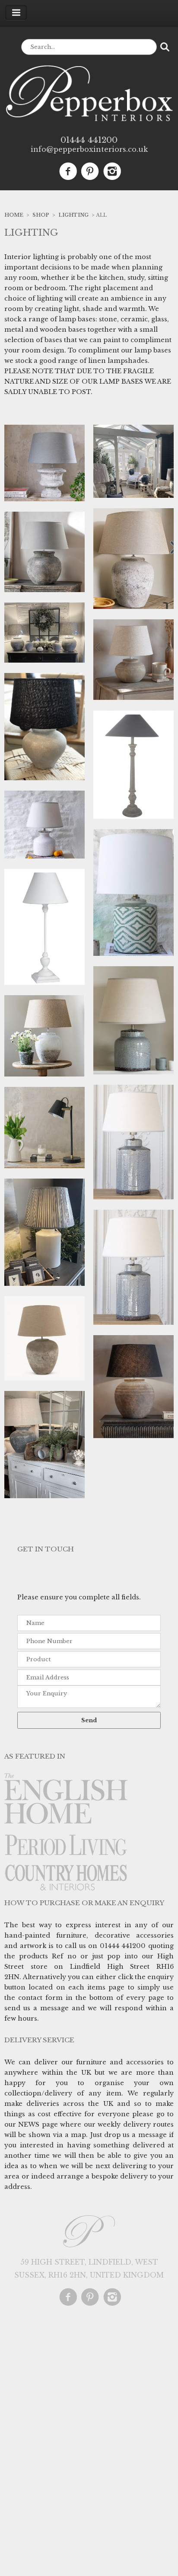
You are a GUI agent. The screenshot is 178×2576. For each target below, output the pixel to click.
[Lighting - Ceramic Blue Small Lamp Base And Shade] (133, 1021)
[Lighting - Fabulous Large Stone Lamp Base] (133, 559)
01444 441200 (89, 140)
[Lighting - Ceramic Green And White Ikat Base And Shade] (133, 893)
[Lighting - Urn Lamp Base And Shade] (44, 464)
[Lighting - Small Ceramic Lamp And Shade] (44, 825)
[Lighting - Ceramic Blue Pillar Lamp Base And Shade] (133, 1143)
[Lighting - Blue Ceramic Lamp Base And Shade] (133, 1268)
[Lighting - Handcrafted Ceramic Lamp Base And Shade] (44, 1445)
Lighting (73, 215)
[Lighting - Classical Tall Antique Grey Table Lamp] (133, 766)
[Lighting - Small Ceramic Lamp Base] (44, 727)
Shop (41, 215)
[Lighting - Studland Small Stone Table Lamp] (44, 553)
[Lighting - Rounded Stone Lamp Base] (44, 1037)
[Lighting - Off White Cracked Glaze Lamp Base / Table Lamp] (44, 1233)
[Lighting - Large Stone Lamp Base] (44, 1339)
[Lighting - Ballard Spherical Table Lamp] (133, 1388)
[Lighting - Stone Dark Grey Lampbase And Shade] (44, 633)
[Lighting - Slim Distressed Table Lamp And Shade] (44, 928)
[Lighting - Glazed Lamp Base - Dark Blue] (133, 462)
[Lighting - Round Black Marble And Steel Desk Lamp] (44, 1128)
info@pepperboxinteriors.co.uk (89, 149)
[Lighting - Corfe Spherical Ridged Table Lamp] (133, 661)
